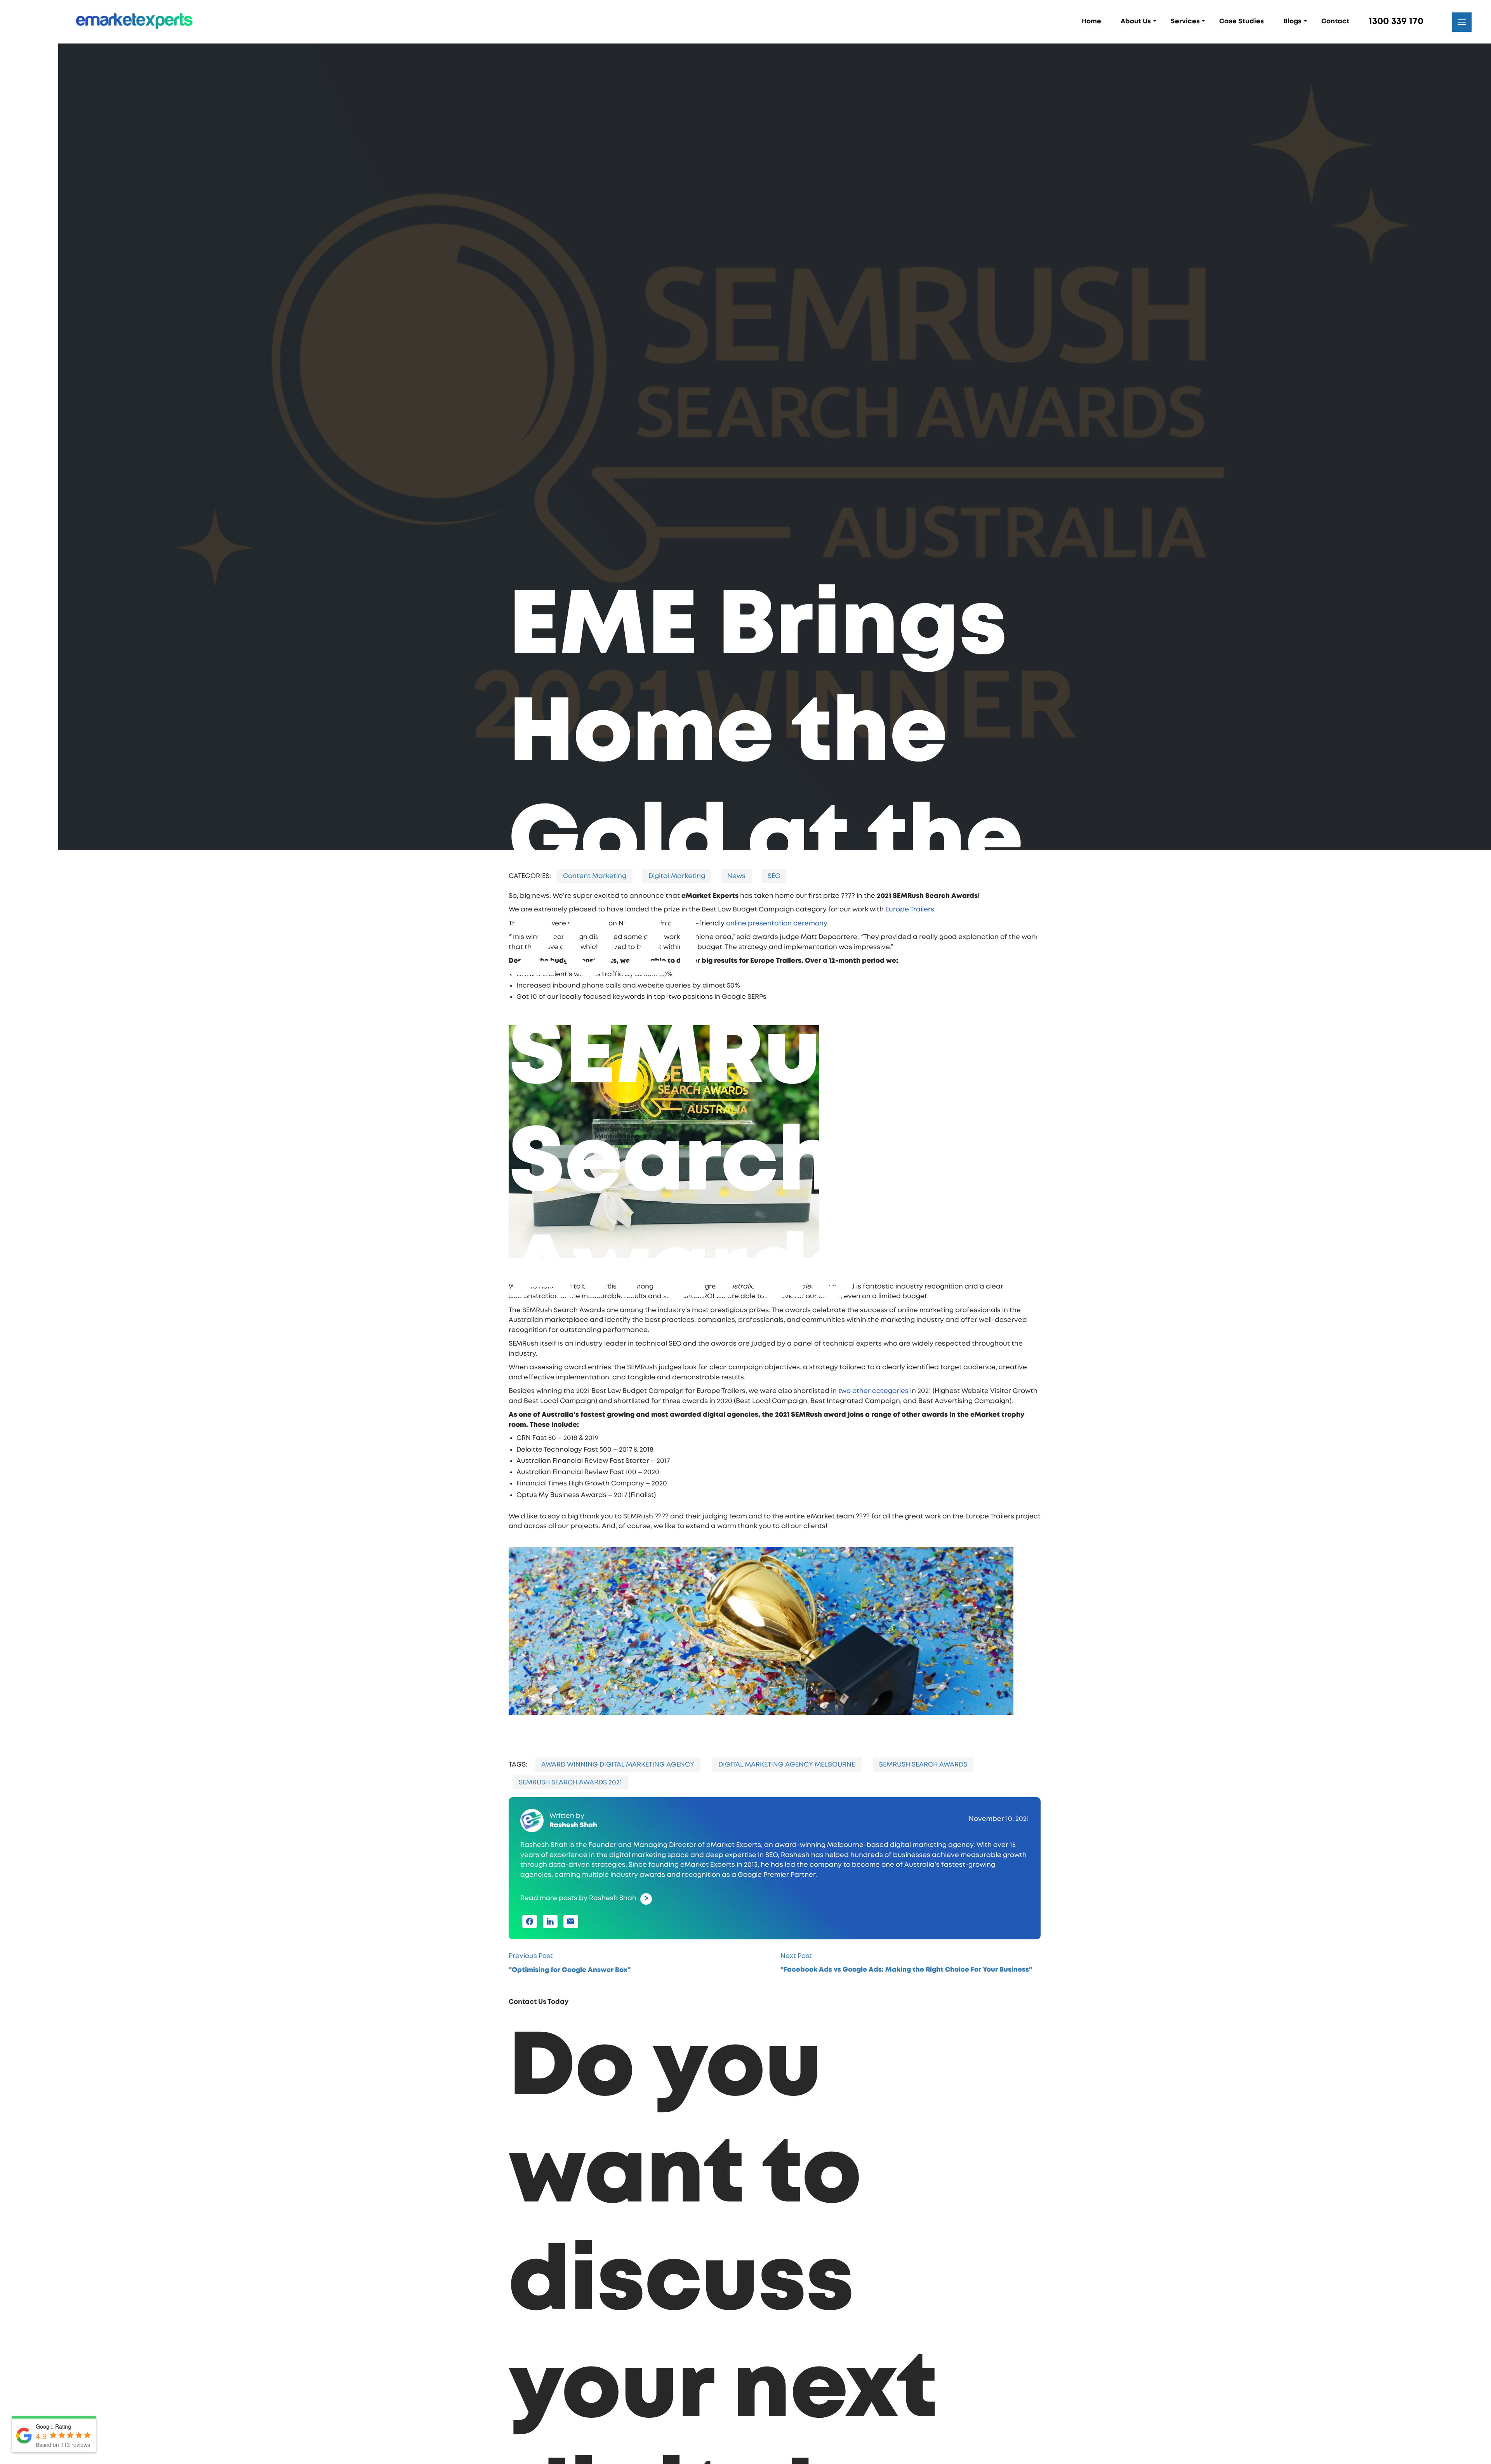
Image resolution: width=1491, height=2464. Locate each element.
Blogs (1292, 21)
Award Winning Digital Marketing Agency (589, 1797)
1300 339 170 (1396, 21)
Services (1185, 21)
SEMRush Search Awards (894, 1797)
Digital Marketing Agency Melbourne (758, 1797)
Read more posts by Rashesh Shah (549, 1931)
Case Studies (1242, 21)
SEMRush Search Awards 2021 (541, 1815)
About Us (1136, 21)
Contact (1335, 21)
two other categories (844, 1424)
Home (1091, 21)
